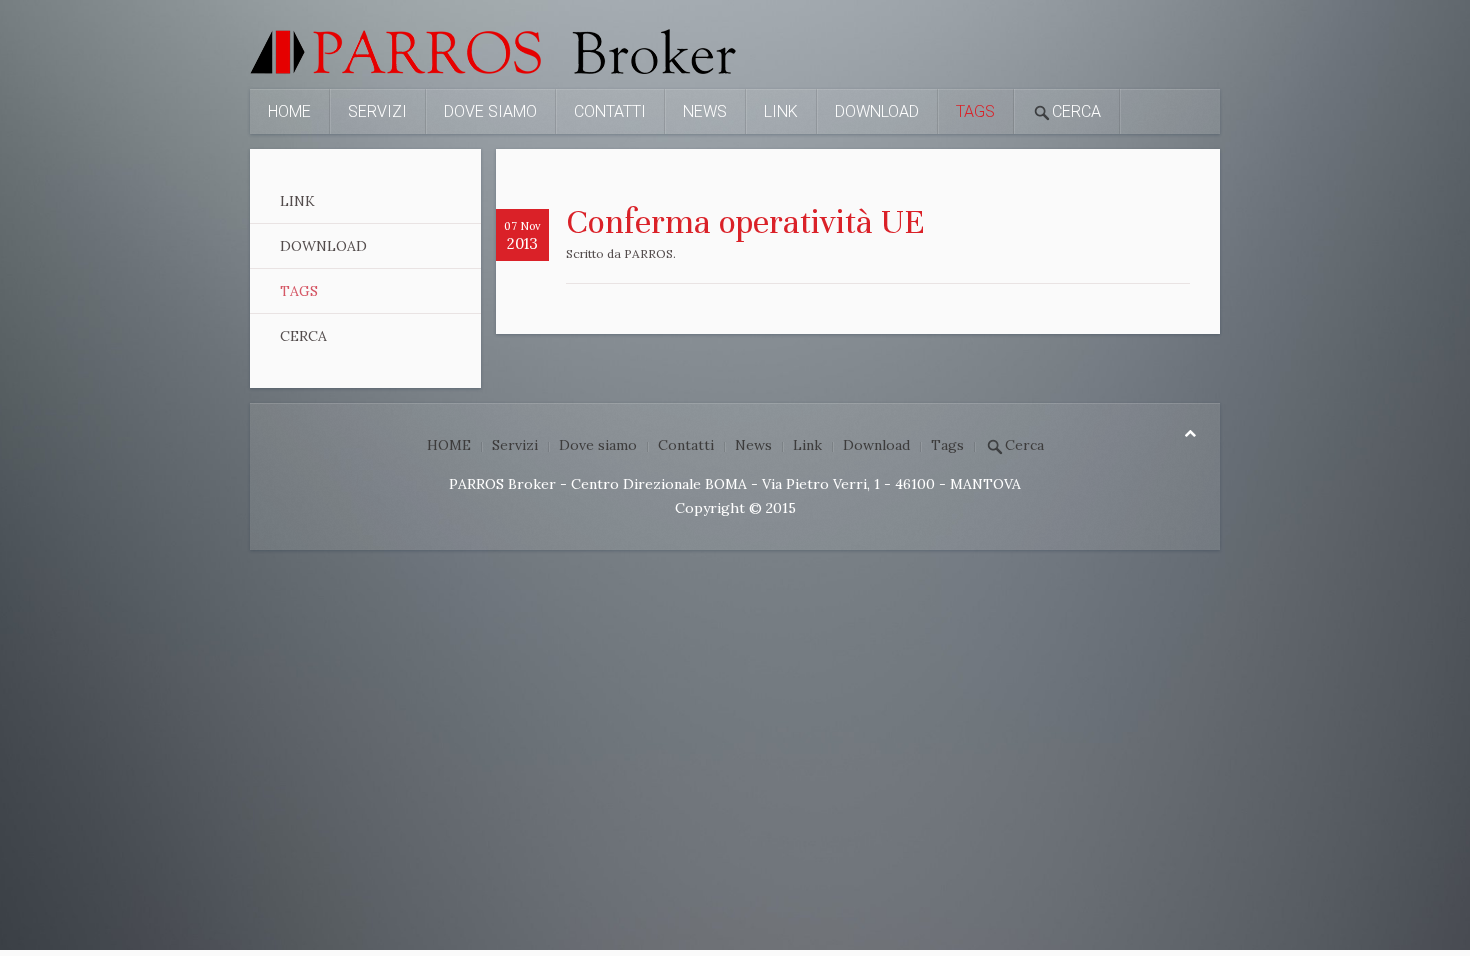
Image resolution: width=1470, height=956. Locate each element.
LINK (297, 201)
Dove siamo (490, 111)
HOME (289, 111)
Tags (975, 111)
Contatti (610, 111)
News (705, 111)
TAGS (299, 291)
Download (877, 111)
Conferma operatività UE (745, 222)
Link (781, 111)
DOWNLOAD (323, 246)
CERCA (303, 336)
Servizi (377, 111)
